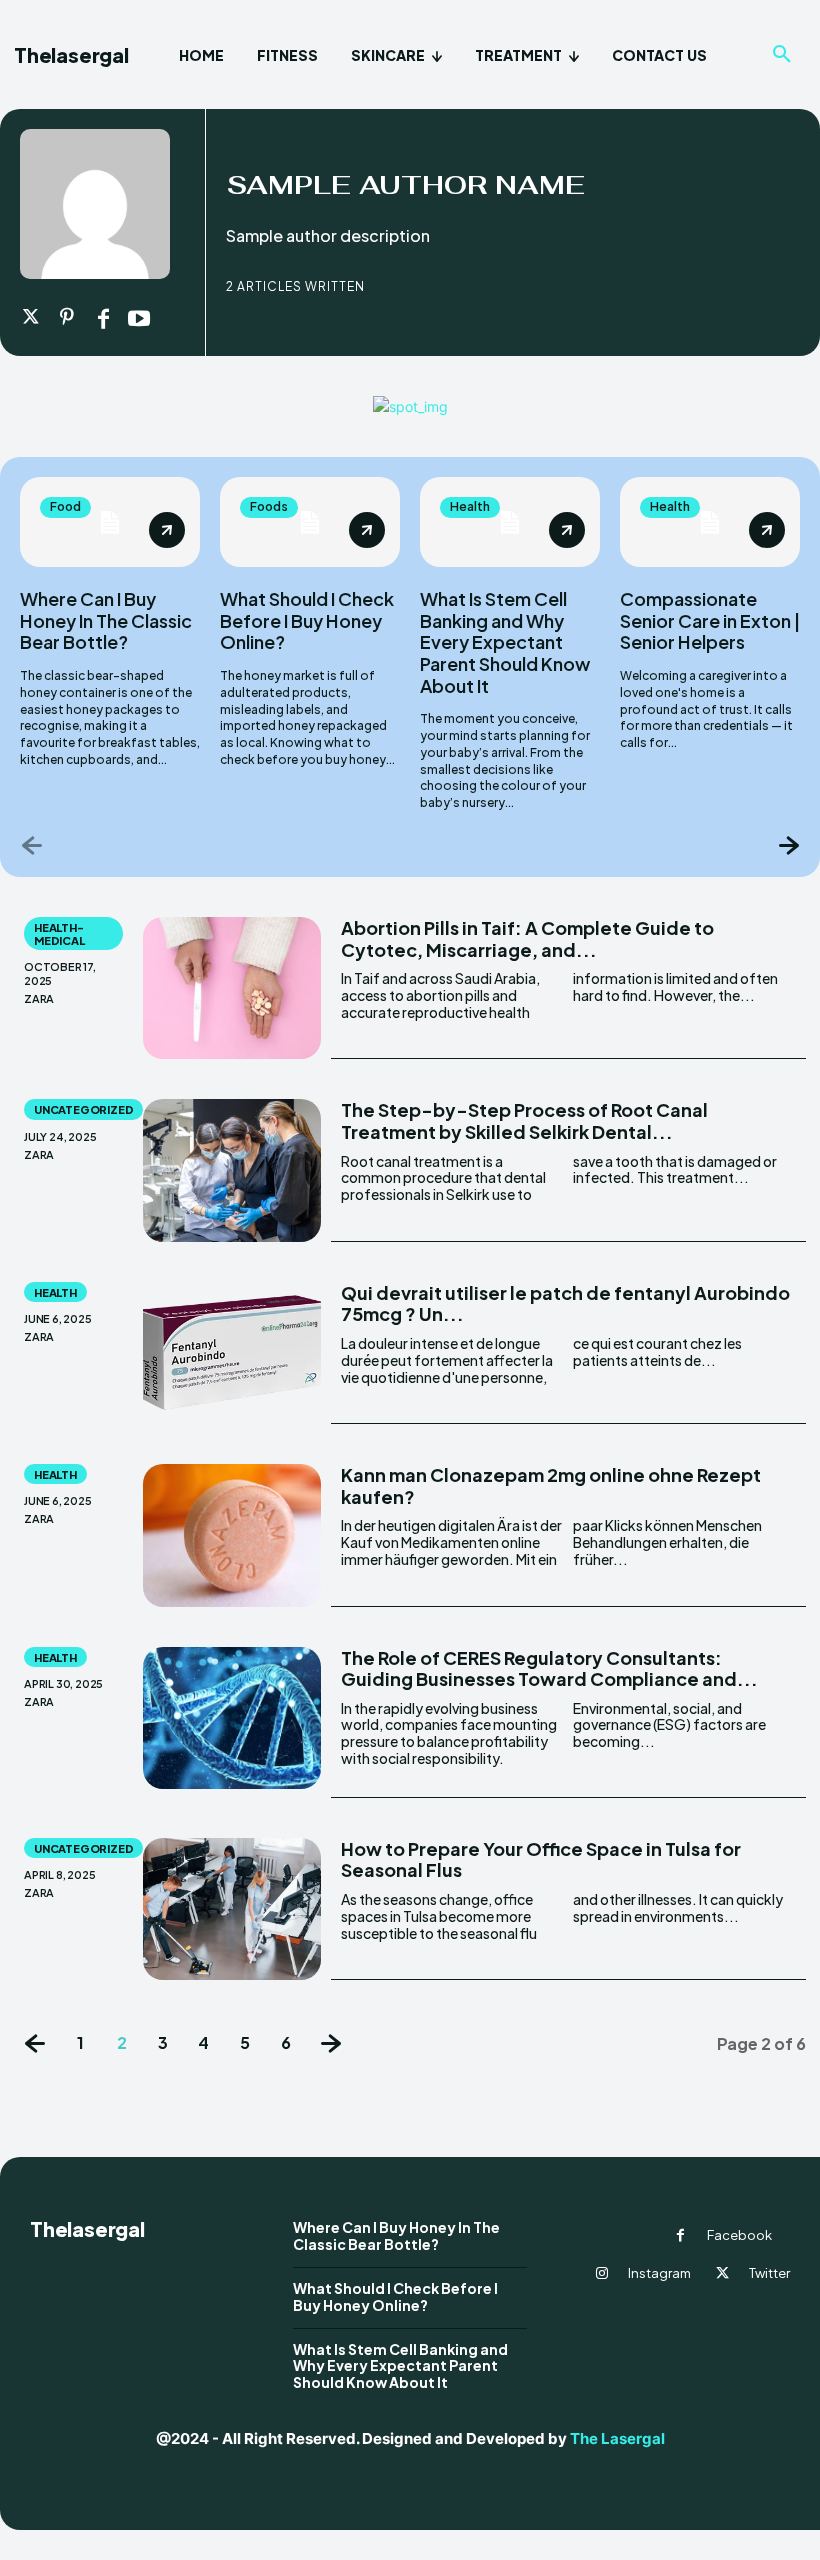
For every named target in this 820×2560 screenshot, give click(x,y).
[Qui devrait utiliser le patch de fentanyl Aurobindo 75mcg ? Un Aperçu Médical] (232, 1353)
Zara (39, 998)
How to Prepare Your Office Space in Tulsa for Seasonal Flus (541, 1859)
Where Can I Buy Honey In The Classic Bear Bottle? (106, 620)
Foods (269, 506)
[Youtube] (139, 317)
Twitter (769, 2273)
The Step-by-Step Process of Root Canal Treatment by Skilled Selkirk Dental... (524, 1120)
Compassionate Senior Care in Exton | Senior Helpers (710, 620)
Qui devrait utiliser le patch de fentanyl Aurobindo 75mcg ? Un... (565, 1303)
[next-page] (787, 844)
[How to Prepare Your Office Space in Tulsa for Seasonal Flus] (232, 1909)
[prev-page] (32, 844)
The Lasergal (617, 2438)
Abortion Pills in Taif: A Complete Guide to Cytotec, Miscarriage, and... (527, 938)
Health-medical (59, 934)
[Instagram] (602, 2274)
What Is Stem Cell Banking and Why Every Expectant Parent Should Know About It (505, 641)
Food (65, 506)
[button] (782, 55)
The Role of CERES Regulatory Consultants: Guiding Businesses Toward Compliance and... (549, 1668)
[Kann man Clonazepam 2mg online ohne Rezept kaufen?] (232, 1535)
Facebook (739, 2235)
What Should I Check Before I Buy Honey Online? (307, 620)
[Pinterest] (67, 317)
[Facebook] (103, 317)
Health (470, 506)
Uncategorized (83, 1109)
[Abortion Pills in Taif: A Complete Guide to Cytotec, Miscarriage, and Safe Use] (232, 988)
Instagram (659, 2273)
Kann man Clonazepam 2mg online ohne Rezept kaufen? (551, 1485)
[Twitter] (31, 317)
